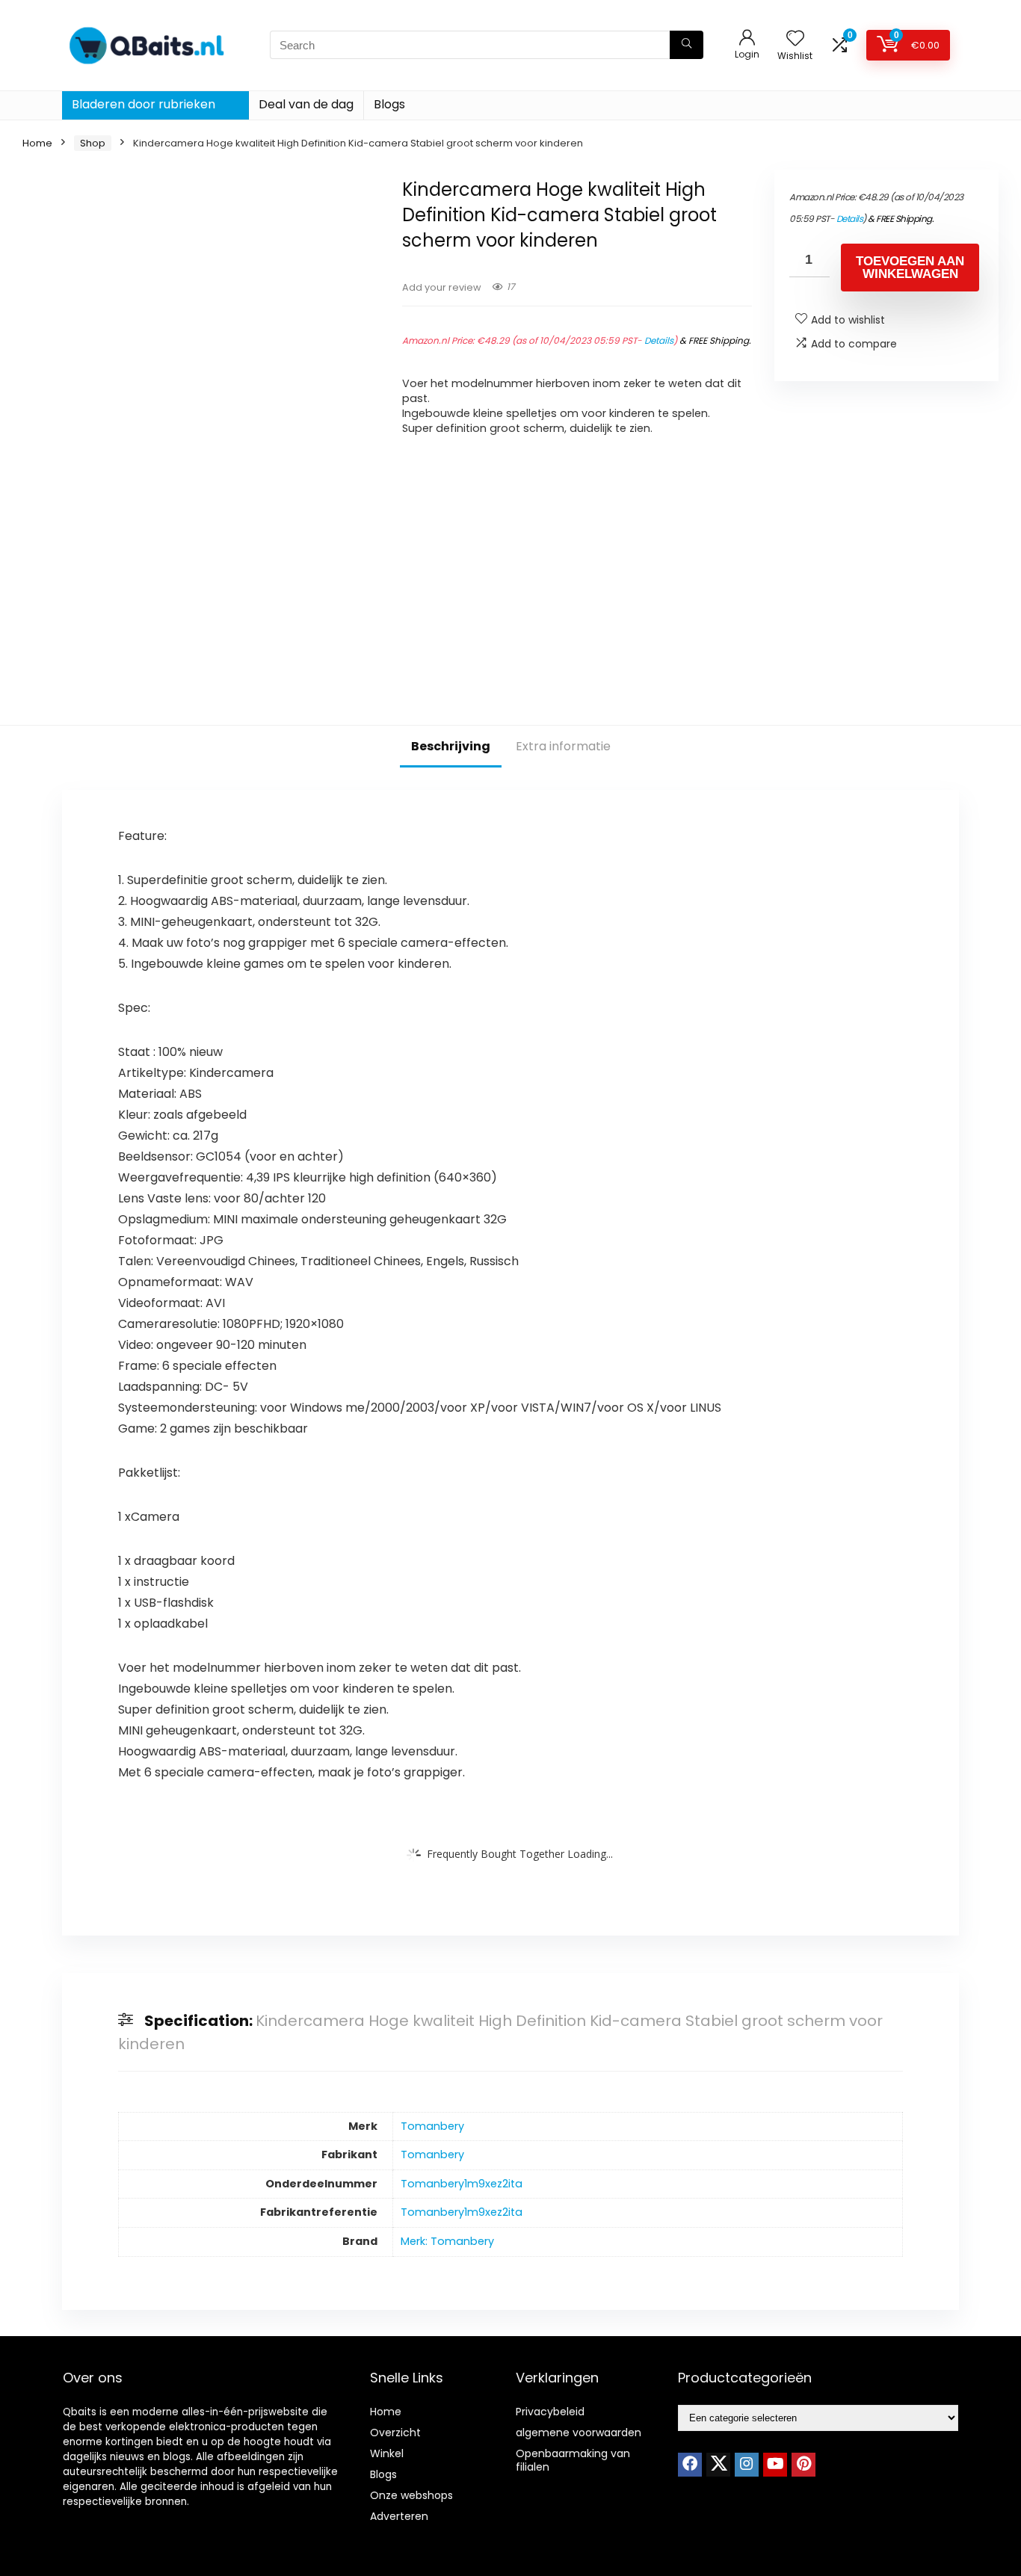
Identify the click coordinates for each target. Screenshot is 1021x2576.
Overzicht (395, 2433)
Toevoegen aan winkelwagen (910, 268)
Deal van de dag (306, 104)
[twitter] (718, 2465)
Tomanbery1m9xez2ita (462, 2184)
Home (37, 143)
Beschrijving (451, 746)
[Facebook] (690, 2465)
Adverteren (399, 2516)
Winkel (387, 2453)
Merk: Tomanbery (447, 2241)
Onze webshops (411, 2495)
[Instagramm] (747, 2465)
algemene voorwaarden (579, 2433)
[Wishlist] (795, 39)
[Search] (687, 45)
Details (659, 340)
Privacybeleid (550, 2412)
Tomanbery (432, 2126)
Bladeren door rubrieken (144, 104)
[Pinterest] (803, 2465)
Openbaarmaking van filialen (573, 2460)
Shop (93, 143)
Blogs (389, 104)
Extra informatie (563, 746)
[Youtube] (775, 2465)
